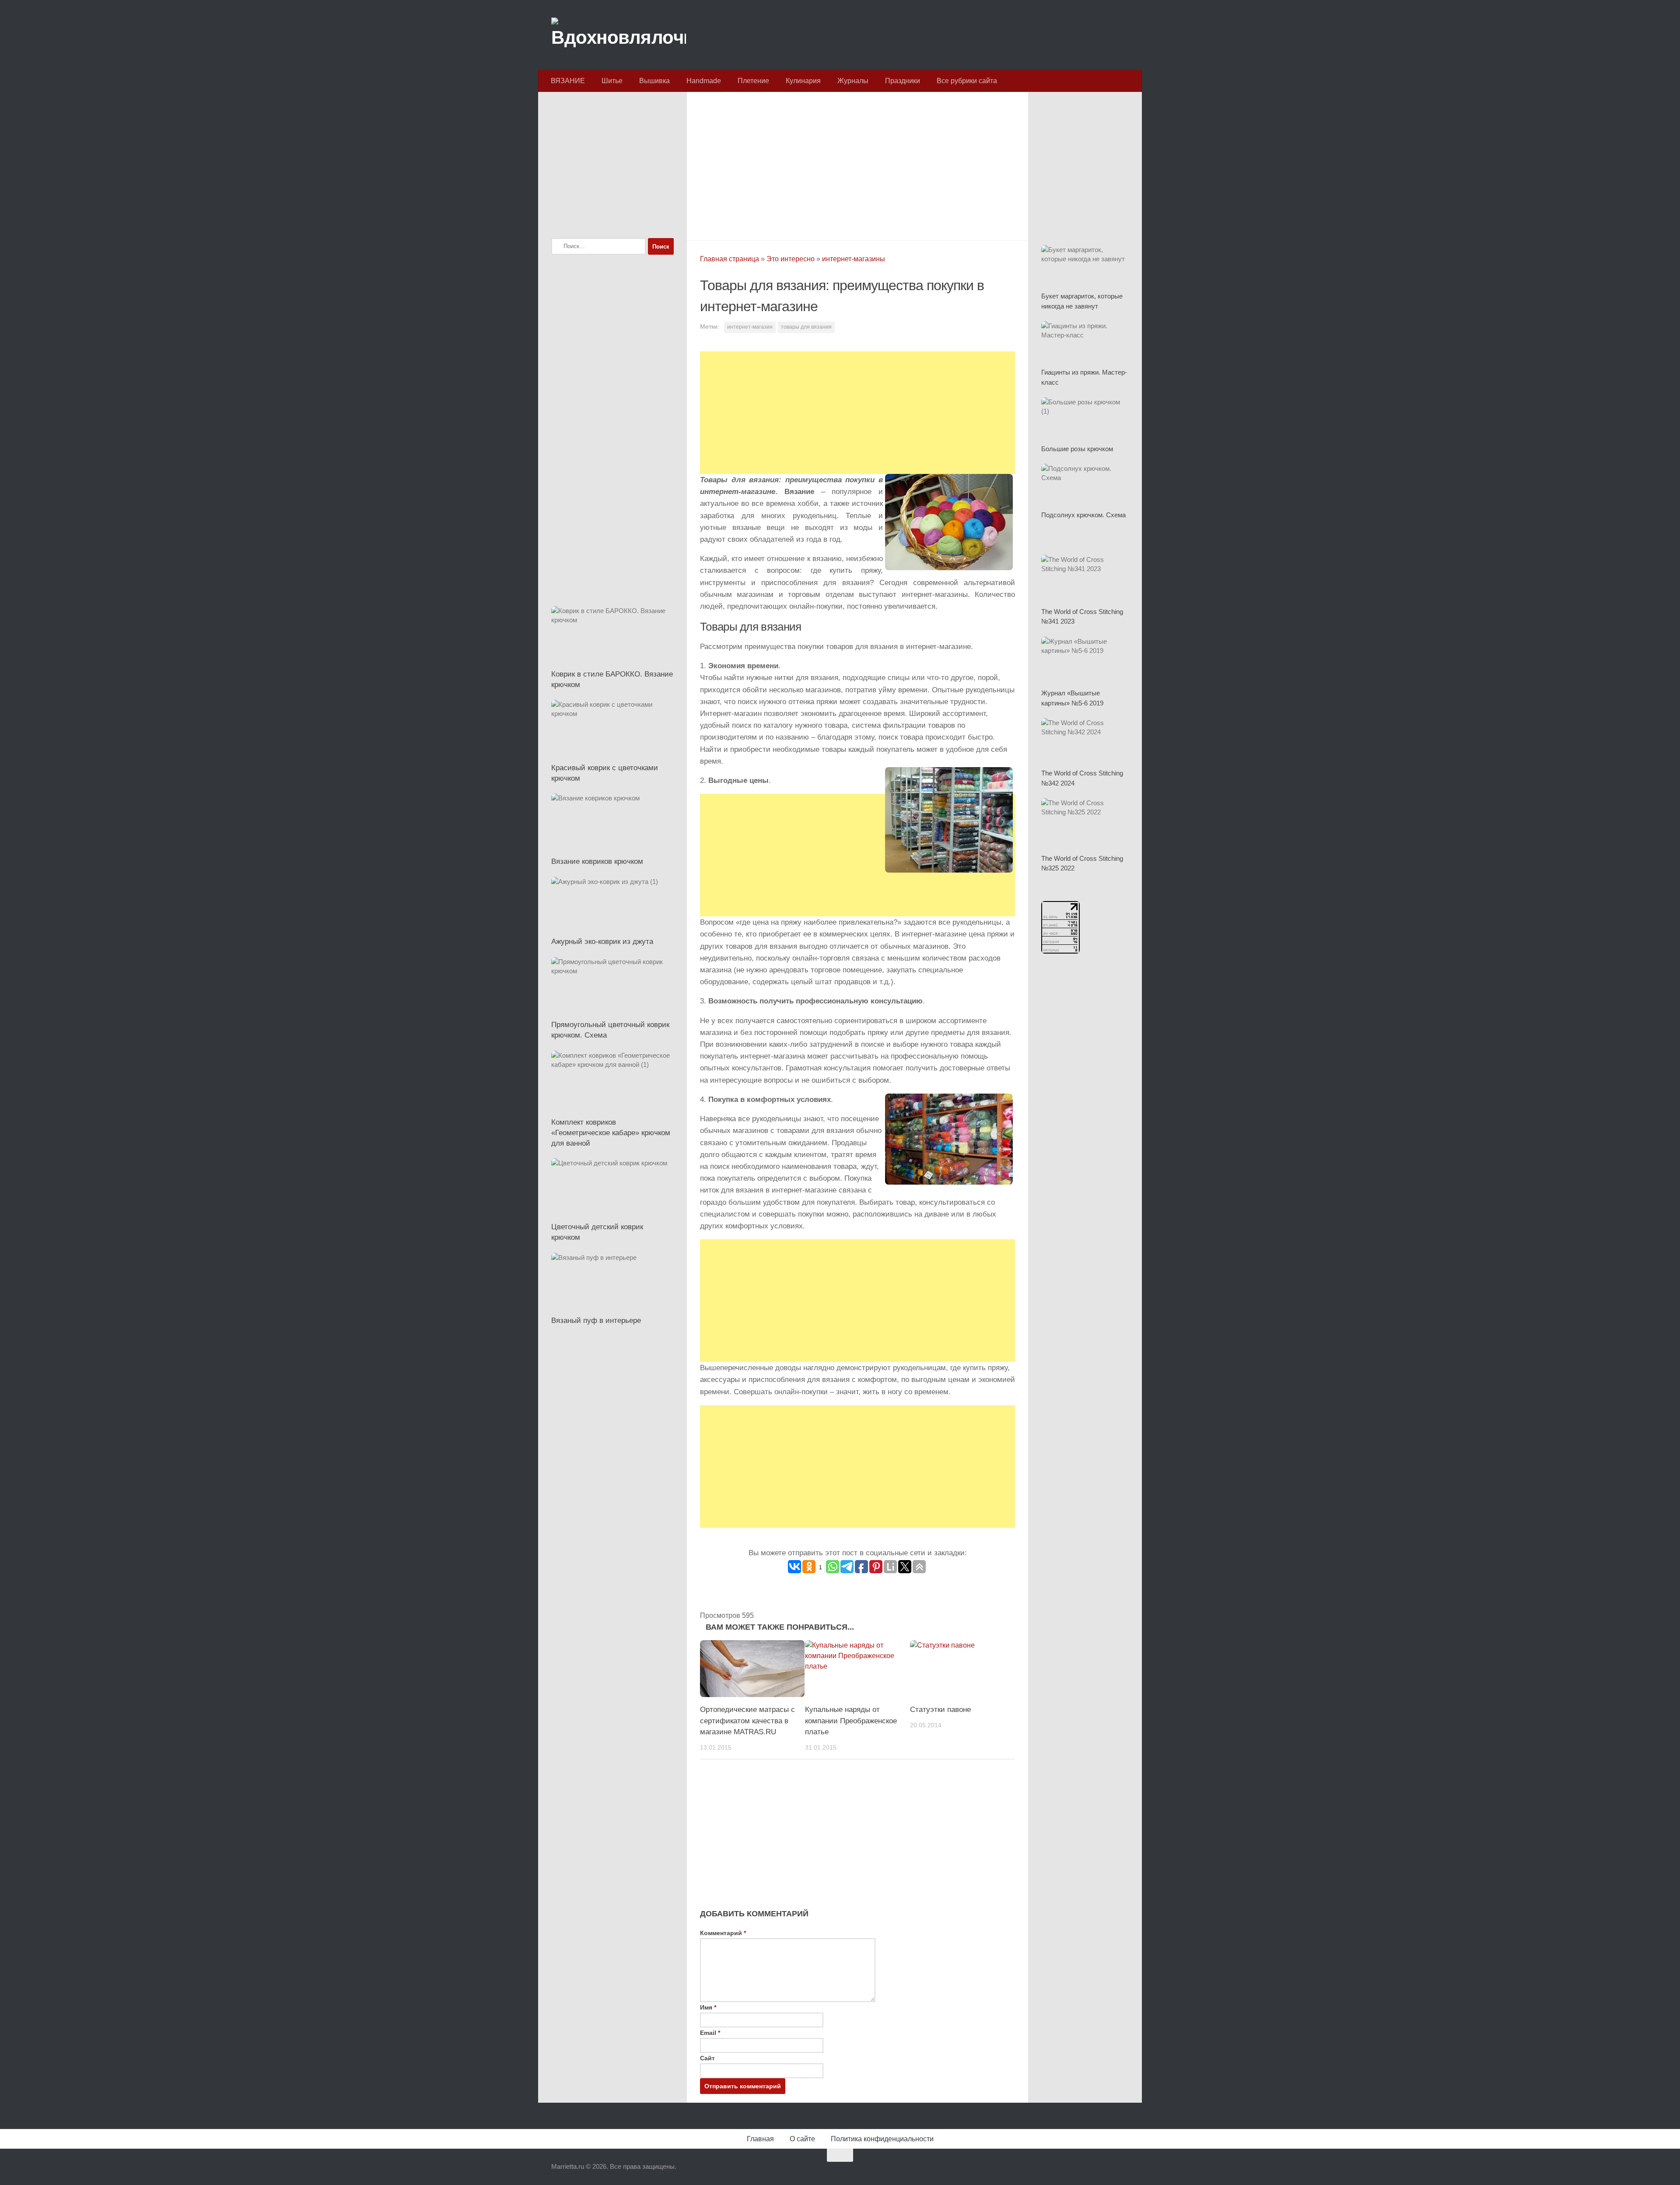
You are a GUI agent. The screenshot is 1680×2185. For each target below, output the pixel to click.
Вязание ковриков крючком (597, 861)
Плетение (753, 81)
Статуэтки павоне (940, 1710)
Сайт (707, 2058)
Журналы (853, 81)
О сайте (802, 2139)
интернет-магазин (750, 327)
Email (710, 2033)
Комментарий (723, 1933)
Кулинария (803, 81)
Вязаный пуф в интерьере (596, 1320)
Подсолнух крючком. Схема (1083, 515)
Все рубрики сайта (967, 81)
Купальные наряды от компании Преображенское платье (851, 1721)
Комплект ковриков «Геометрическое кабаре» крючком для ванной (611, 1133)
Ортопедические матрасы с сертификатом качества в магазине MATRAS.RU (747, 1721)
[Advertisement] (857, 164)
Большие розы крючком (1077, 449)
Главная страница (730, 259)
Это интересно (791, 259)
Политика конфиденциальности (882, 2139)
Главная (760, 2139)
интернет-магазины (854, 259)
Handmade (704, 81)
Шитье (612, 81)
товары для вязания (806, 327)
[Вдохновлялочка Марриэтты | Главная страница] (619, 35)
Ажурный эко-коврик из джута (602, 942)
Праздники (903, 81)
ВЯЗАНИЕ (568, 81)
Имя (708, 2007)
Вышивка (654, 81)
